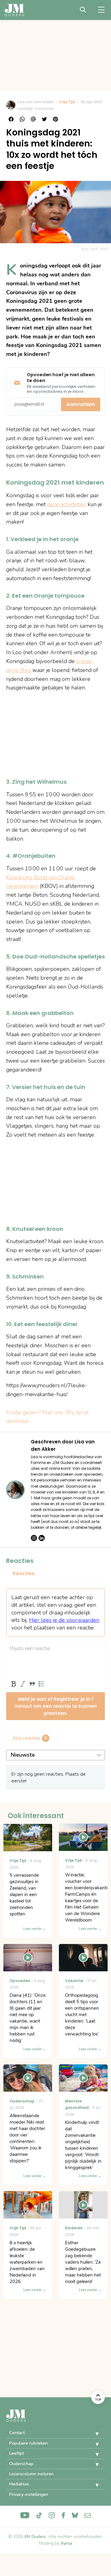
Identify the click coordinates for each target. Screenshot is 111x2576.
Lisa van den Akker (35, 102)
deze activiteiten (67, 504)
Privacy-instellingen (29, 2494)
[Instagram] (34, 1538)
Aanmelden (81, 404)
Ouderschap (21, 2464)
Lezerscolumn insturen (31, 2474)
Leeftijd (16, 2453)
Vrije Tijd (67, 102)
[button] (92, 2434)
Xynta (66, 2543)
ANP (104, 249)
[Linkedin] (42, 1538)
